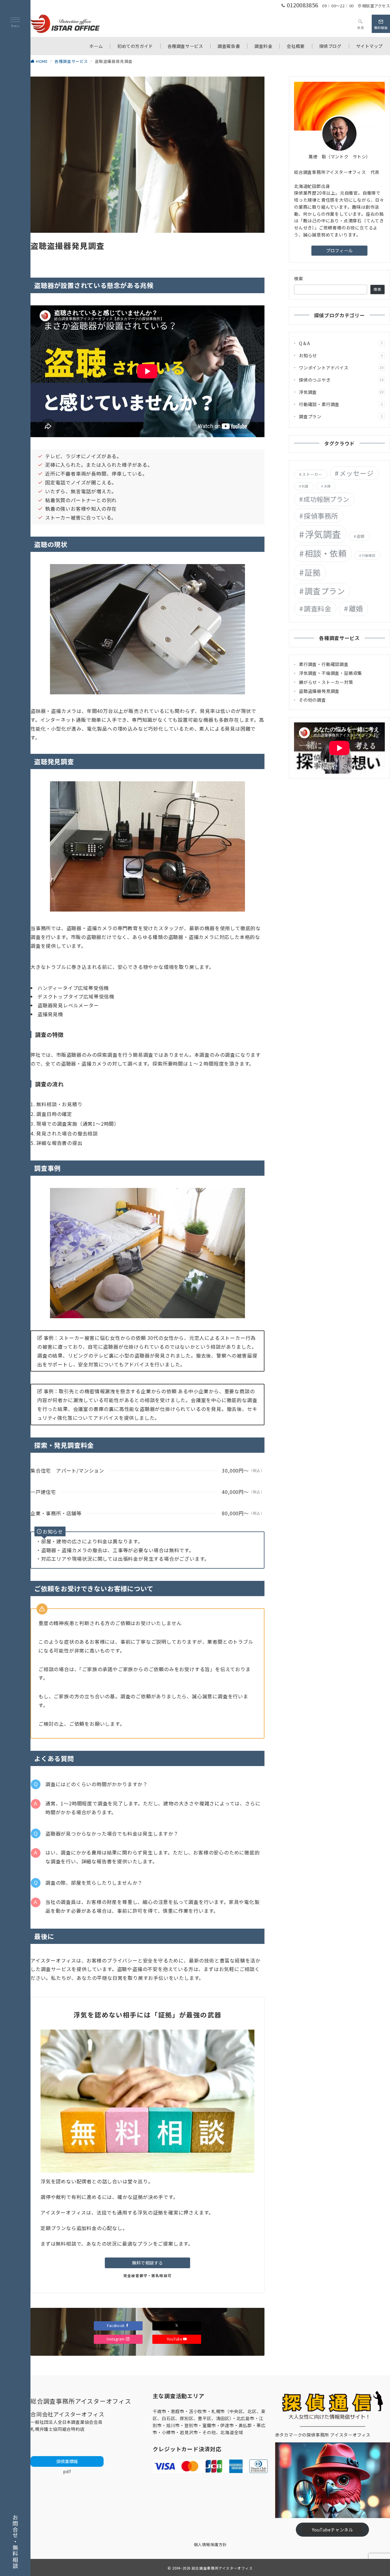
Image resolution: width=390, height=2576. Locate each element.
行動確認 (369, 555)
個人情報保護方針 (210, 2544)
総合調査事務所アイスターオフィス (222, 2568)
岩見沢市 (189, 2432)
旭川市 (173, 2425)
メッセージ (356, 473)
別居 (305, 486)
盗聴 (361, 536)
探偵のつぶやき (341, 380)
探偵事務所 (321, 516)
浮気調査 (341, 392)
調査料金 (317, 608)
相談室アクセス (376, 6)
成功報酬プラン (326, 499)
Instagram (116, 2339)
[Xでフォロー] (177, 2326)
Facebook (116, 2326)
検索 (299, 279)
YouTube (175, 2339)
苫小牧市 (198, 2411)
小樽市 (168, 2432)
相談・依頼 (326, 553)
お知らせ (341, 355)
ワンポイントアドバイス (341, 368)
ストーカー (312, 474)
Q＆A (341, 343)
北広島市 (245, 2418)
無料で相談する (147, 2263)
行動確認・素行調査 (341, 404)
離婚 (356, 608)
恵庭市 (178, 2411)
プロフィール (339, 250)
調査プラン (341, 416)
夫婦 (327, 486)
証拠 (313, 572)
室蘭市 (209, 2425)
